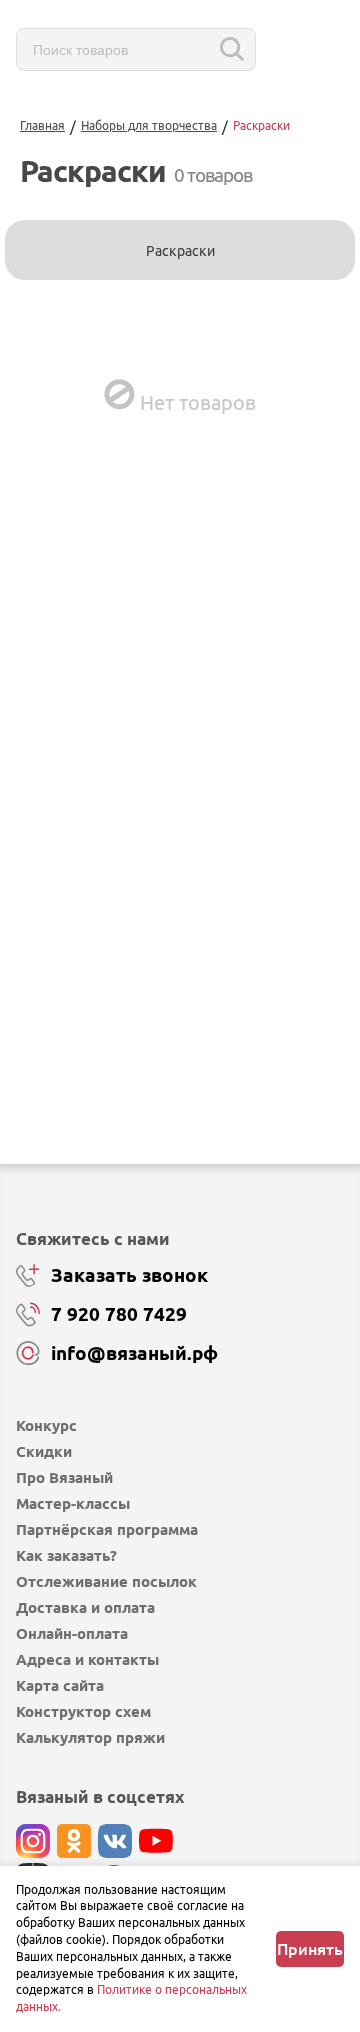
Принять (310, 1949)
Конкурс (46, 1425)
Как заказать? (66, 1555)
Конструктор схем (83, 1711)
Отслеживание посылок (106, 1581)
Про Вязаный (64, 1477)
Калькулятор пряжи (90, 1737)
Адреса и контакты (87, 1659)
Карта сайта (60, 1685)
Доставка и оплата (85, 1607)
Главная (42, 125)
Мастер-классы (73, 1503)
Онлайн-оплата (72, 1633)
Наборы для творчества (149, 125)
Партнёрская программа (107, 1529)
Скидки (44, 1451)
